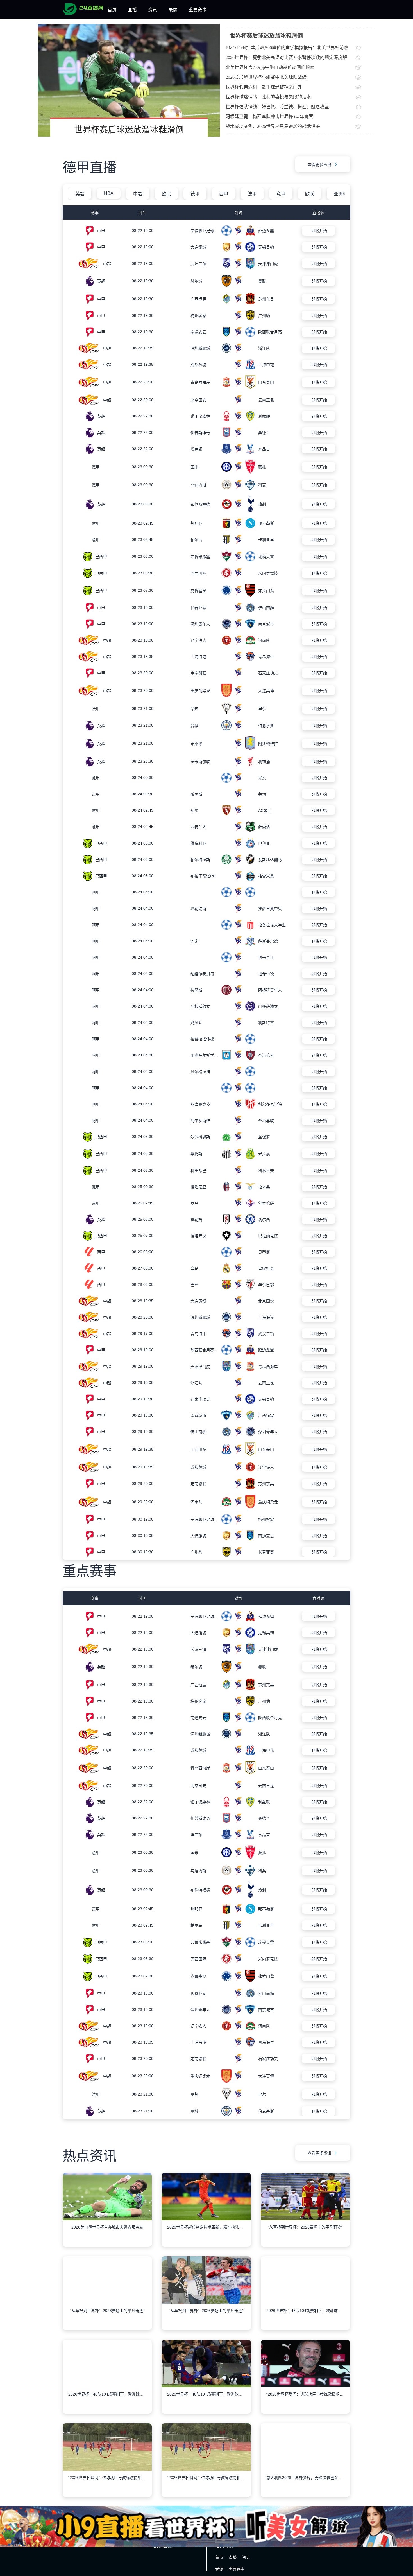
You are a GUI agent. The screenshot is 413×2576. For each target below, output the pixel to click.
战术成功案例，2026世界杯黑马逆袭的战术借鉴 (273, 126)
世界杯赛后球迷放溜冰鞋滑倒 (129, 129)
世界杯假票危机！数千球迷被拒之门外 (264, 87)
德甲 (195, 194)
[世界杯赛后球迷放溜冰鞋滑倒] (129, 80)
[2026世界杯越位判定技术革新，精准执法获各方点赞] (206, 2234)
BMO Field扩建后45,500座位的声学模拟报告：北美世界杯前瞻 (287, 48)
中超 (138, 194)
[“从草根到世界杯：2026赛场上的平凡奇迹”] (305, 2234)
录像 (173, 10)
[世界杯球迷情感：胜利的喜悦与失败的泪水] (365, 98)
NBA (109, 193)
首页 (112, 10)
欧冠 (166, 194)
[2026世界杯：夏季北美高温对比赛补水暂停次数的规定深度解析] (365, 58)
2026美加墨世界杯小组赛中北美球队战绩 (266, 77)
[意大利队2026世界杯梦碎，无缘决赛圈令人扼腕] (305, 2485)
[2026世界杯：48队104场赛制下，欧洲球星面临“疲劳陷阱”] (305, 2318)
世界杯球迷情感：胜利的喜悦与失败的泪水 (268, 97)
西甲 (224, 194)
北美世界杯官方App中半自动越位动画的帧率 (270, 67)
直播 (132, 10)
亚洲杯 (341, 194)
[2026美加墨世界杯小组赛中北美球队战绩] (365, 78)
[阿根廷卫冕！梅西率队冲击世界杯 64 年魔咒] (365, 117)
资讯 (153, 10)
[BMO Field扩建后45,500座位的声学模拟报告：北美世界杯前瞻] (365, 48)
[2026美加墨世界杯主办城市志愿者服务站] (107, 2234)
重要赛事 (198, 10)
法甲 (252, 194)
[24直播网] (83, 13)
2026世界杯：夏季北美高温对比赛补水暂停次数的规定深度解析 (286, 59)
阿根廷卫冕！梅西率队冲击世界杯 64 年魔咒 (269, 117)
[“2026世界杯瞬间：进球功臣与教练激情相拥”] (305, 2401)
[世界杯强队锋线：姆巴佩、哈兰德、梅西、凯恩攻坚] (365, 107)
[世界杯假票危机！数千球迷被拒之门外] (365, 88)
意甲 (281, 194)
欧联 (310, 194)
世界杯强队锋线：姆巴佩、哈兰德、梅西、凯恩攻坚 (277, 107)
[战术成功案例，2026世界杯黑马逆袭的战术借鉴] (365, 127)
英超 (80, 194)
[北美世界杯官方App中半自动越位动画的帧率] (365, 68)
